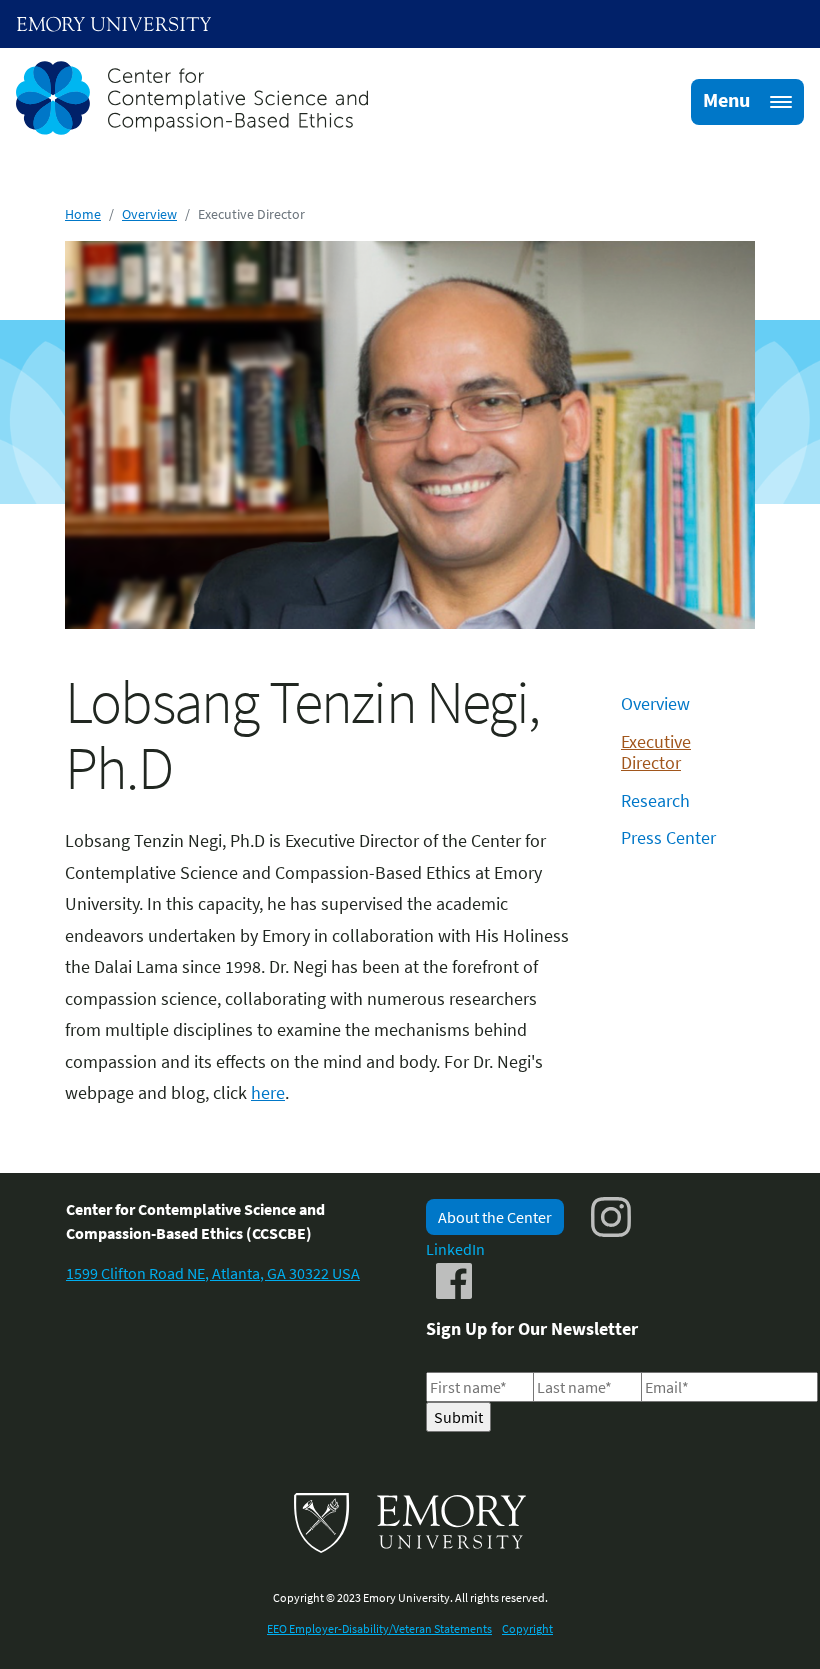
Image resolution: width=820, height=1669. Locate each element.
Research (655, 800)
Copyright (527, 1628)
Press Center (668, 837)
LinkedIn (455, 1249)
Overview (149, 214)
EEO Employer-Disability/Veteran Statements (379, 1628)
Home (83, 214)
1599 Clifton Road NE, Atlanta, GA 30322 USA (213, 1273)
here (268, 1092)
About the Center (495, 1217)
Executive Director (656, 752)
